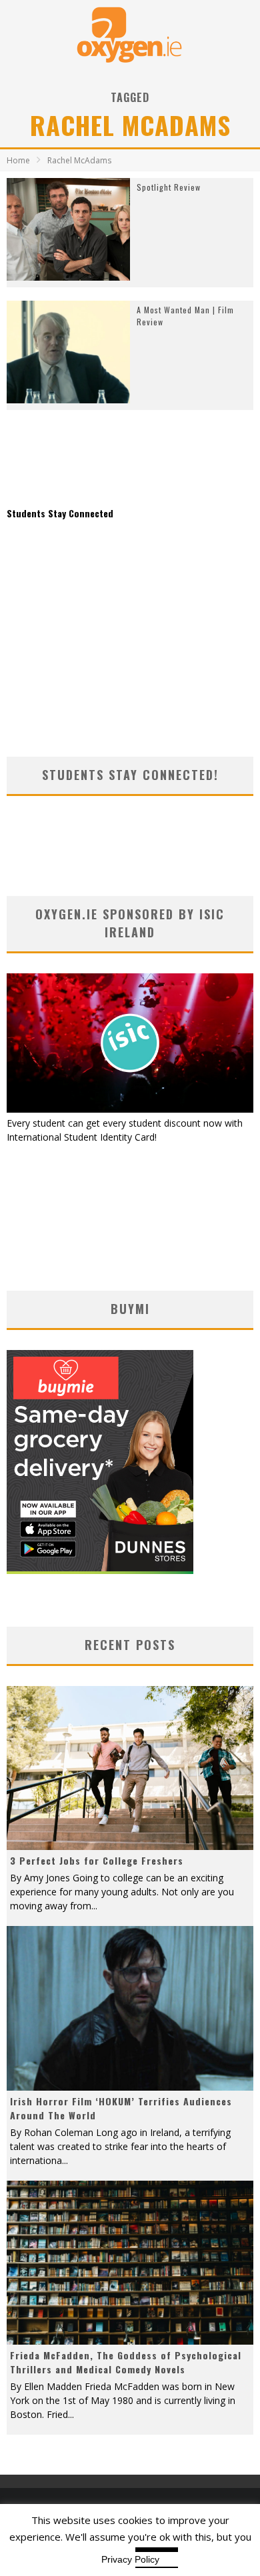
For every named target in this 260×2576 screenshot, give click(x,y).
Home (18, 160)
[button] (68, 229)
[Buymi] (100, 1570)
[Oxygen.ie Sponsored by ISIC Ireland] (130, 1109)
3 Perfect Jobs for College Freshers (97, 1860)
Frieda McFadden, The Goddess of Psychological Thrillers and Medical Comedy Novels (126, 2362)
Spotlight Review (169, 187)
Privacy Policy (130, 2559)
